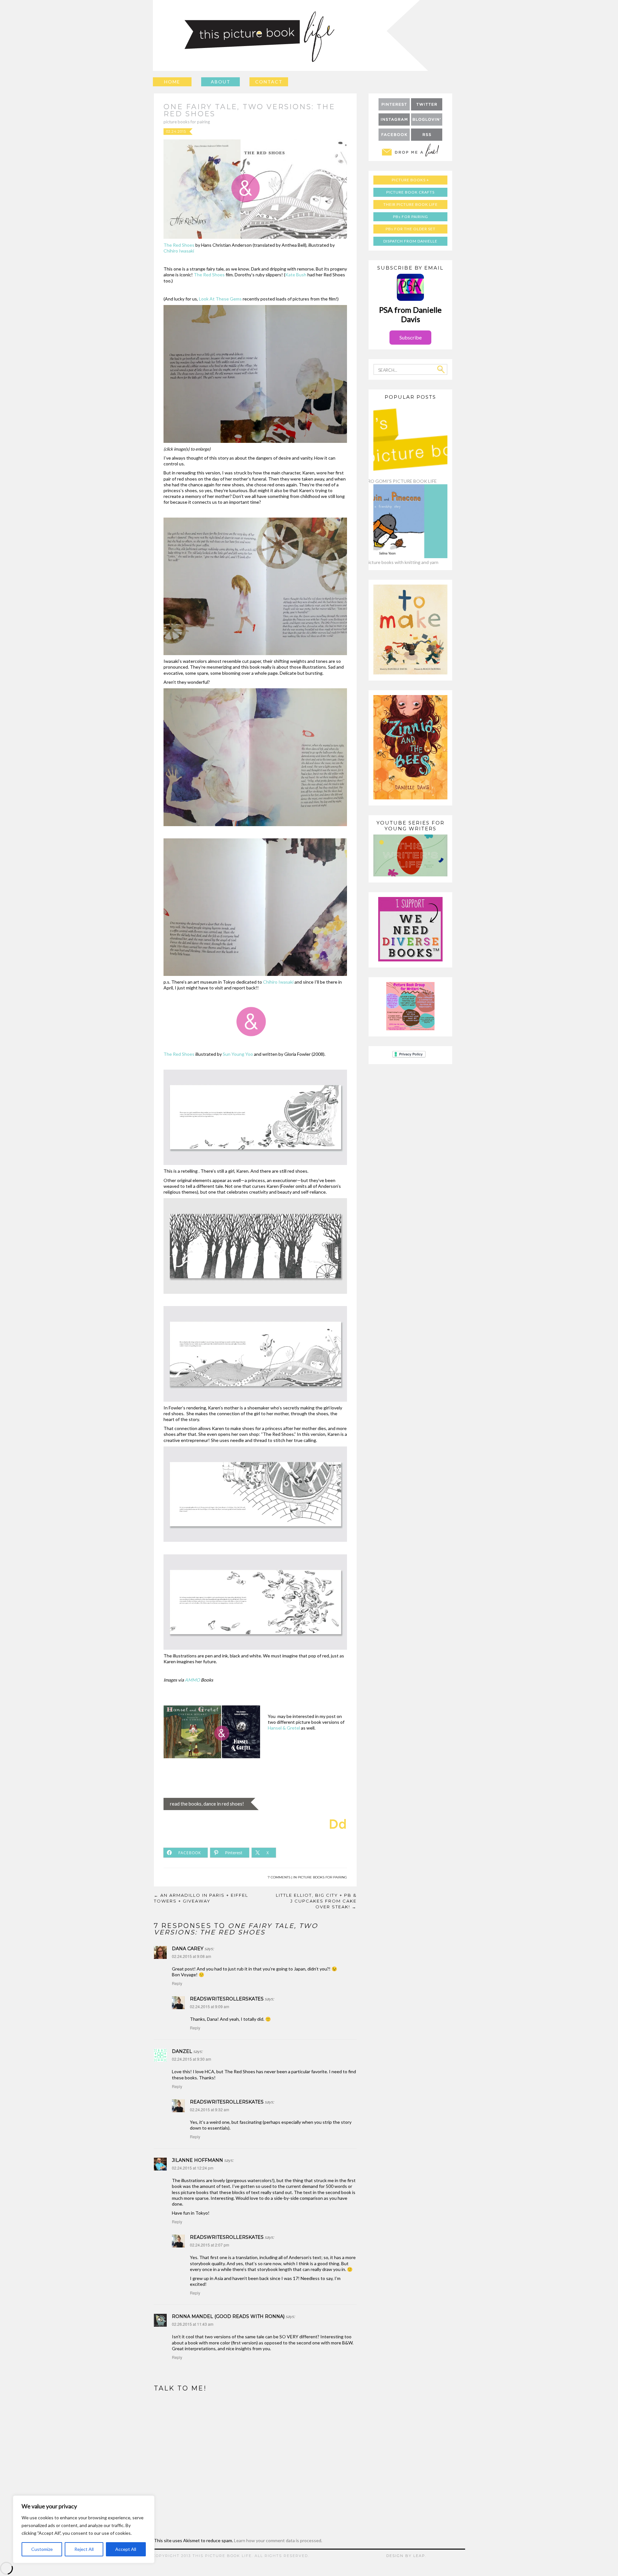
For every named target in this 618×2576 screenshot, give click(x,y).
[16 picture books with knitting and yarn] (399, 556)
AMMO (192, 1680)
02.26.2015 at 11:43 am (193, 2324)
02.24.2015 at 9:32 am (210, 2109)
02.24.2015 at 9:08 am (192, 1956)
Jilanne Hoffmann (197, 2160)
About (221, 82)
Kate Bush (296, 275)
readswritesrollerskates (227, 1999)
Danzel (182, 2051)
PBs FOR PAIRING (411, 217)
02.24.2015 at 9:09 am (210, 2006)
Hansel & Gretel (284, 1728)
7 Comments (279, 1877)
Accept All (126, 2549)
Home (172, 82)
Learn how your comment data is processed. (278, 2540)
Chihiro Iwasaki (179, 251)
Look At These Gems (221, 299)
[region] (84, 2529)
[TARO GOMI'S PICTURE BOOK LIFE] (399, 475)
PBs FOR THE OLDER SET (411, 229)
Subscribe (411, 337)
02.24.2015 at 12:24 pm (193, 2168)
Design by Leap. (406, 2556)
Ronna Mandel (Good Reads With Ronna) (228, 2316)
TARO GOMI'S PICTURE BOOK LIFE (399, 481)
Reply (177, 1983)
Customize (42, 2549)
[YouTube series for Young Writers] (410, 875)
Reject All (84, 2549)
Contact (269, 82)
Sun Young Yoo (238, 1054)
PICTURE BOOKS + (410, 180)
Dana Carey (188, 1949)
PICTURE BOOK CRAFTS (410, 192)
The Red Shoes (179, 245)
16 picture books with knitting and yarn (399, 562)
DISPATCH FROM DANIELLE (410, 241)
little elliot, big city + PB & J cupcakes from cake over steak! (316, 1901)
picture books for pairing (187, 122)
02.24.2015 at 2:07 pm (210, 2245)
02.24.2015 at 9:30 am (192, 2059)
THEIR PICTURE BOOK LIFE (411, 204)
